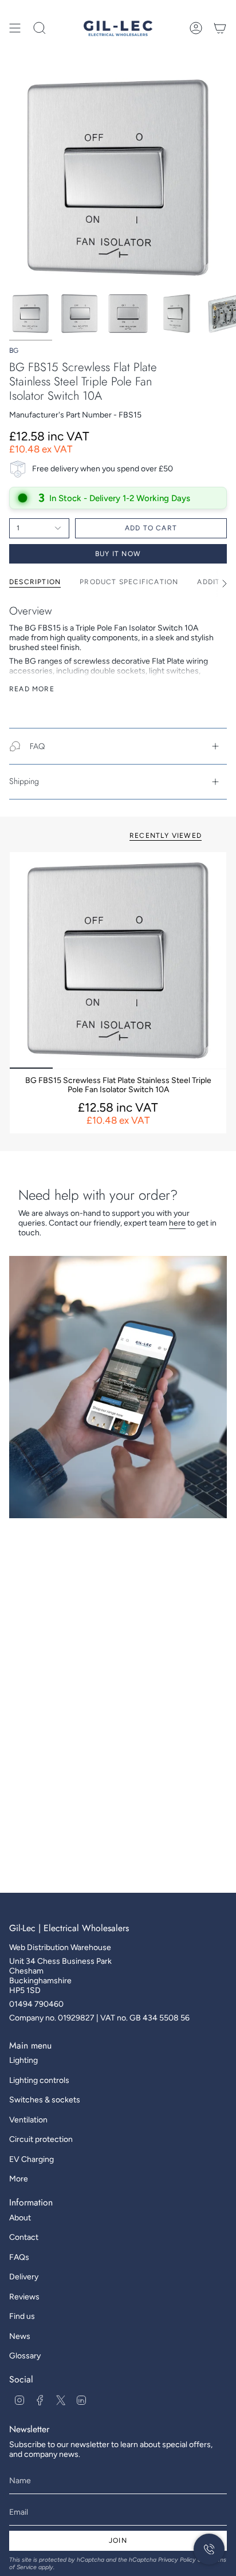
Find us (22, 2316)
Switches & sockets (45, 2100)
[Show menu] (15, 28)
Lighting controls (39, 2080)
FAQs (19, 2257)
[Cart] (220, 28)
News (20, 2336)
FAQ (37, 746)
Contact (24, 2237)
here (177, 1223)
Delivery (24, 2277)
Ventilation (28, 2120)
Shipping (24, 781)
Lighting (23, 2060)
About (20, 2218)
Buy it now (118, 554)
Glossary (25, 2356)
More (19, 2179)
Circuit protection (41, 2139)
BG (14, 350)
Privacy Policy (177, 2560)
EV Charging (32, 2159)
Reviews (24, 2297)
